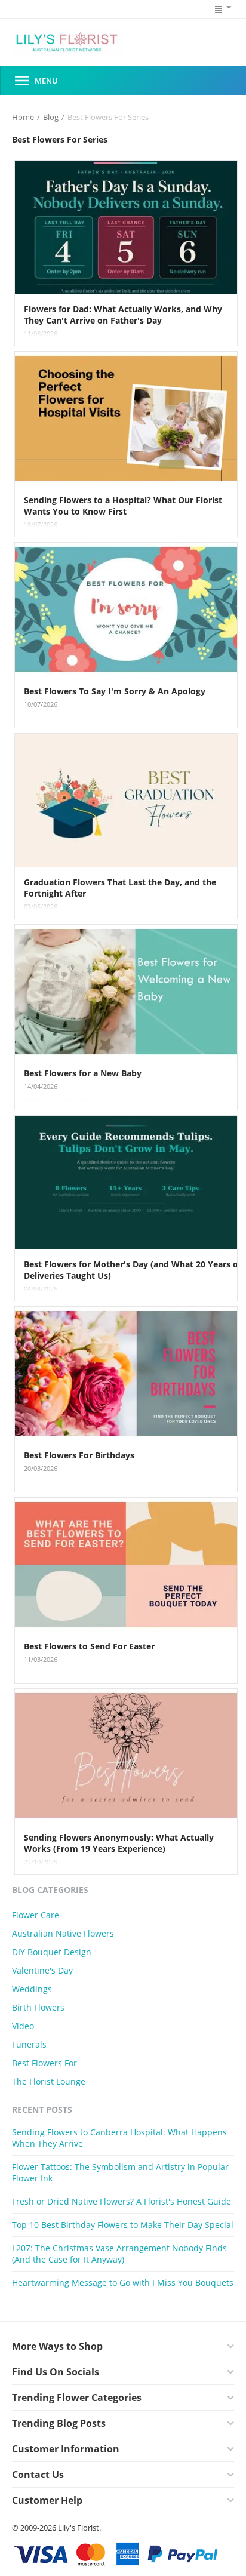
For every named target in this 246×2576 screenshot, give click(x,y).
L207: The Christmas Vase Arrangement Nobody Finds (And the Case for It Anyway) (119, 2254)
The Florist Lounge (49, 2081)
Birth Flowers (38, 2007)
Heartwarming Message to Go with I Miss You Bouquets (123, 2283)
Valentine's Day (42, 1970)
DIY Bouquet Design (52, 1952)
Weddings (32, 1989)
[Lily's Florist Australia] (67, 43)
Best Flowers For (44, 2063)
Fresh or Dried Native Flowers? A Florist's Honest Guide (122, 2201)
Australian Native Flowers (63, 1933)
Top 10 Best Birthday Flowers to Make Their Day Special (123, 2225)
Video (23, 2026)
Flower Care (36, 1915)
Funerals (29, 2044)
